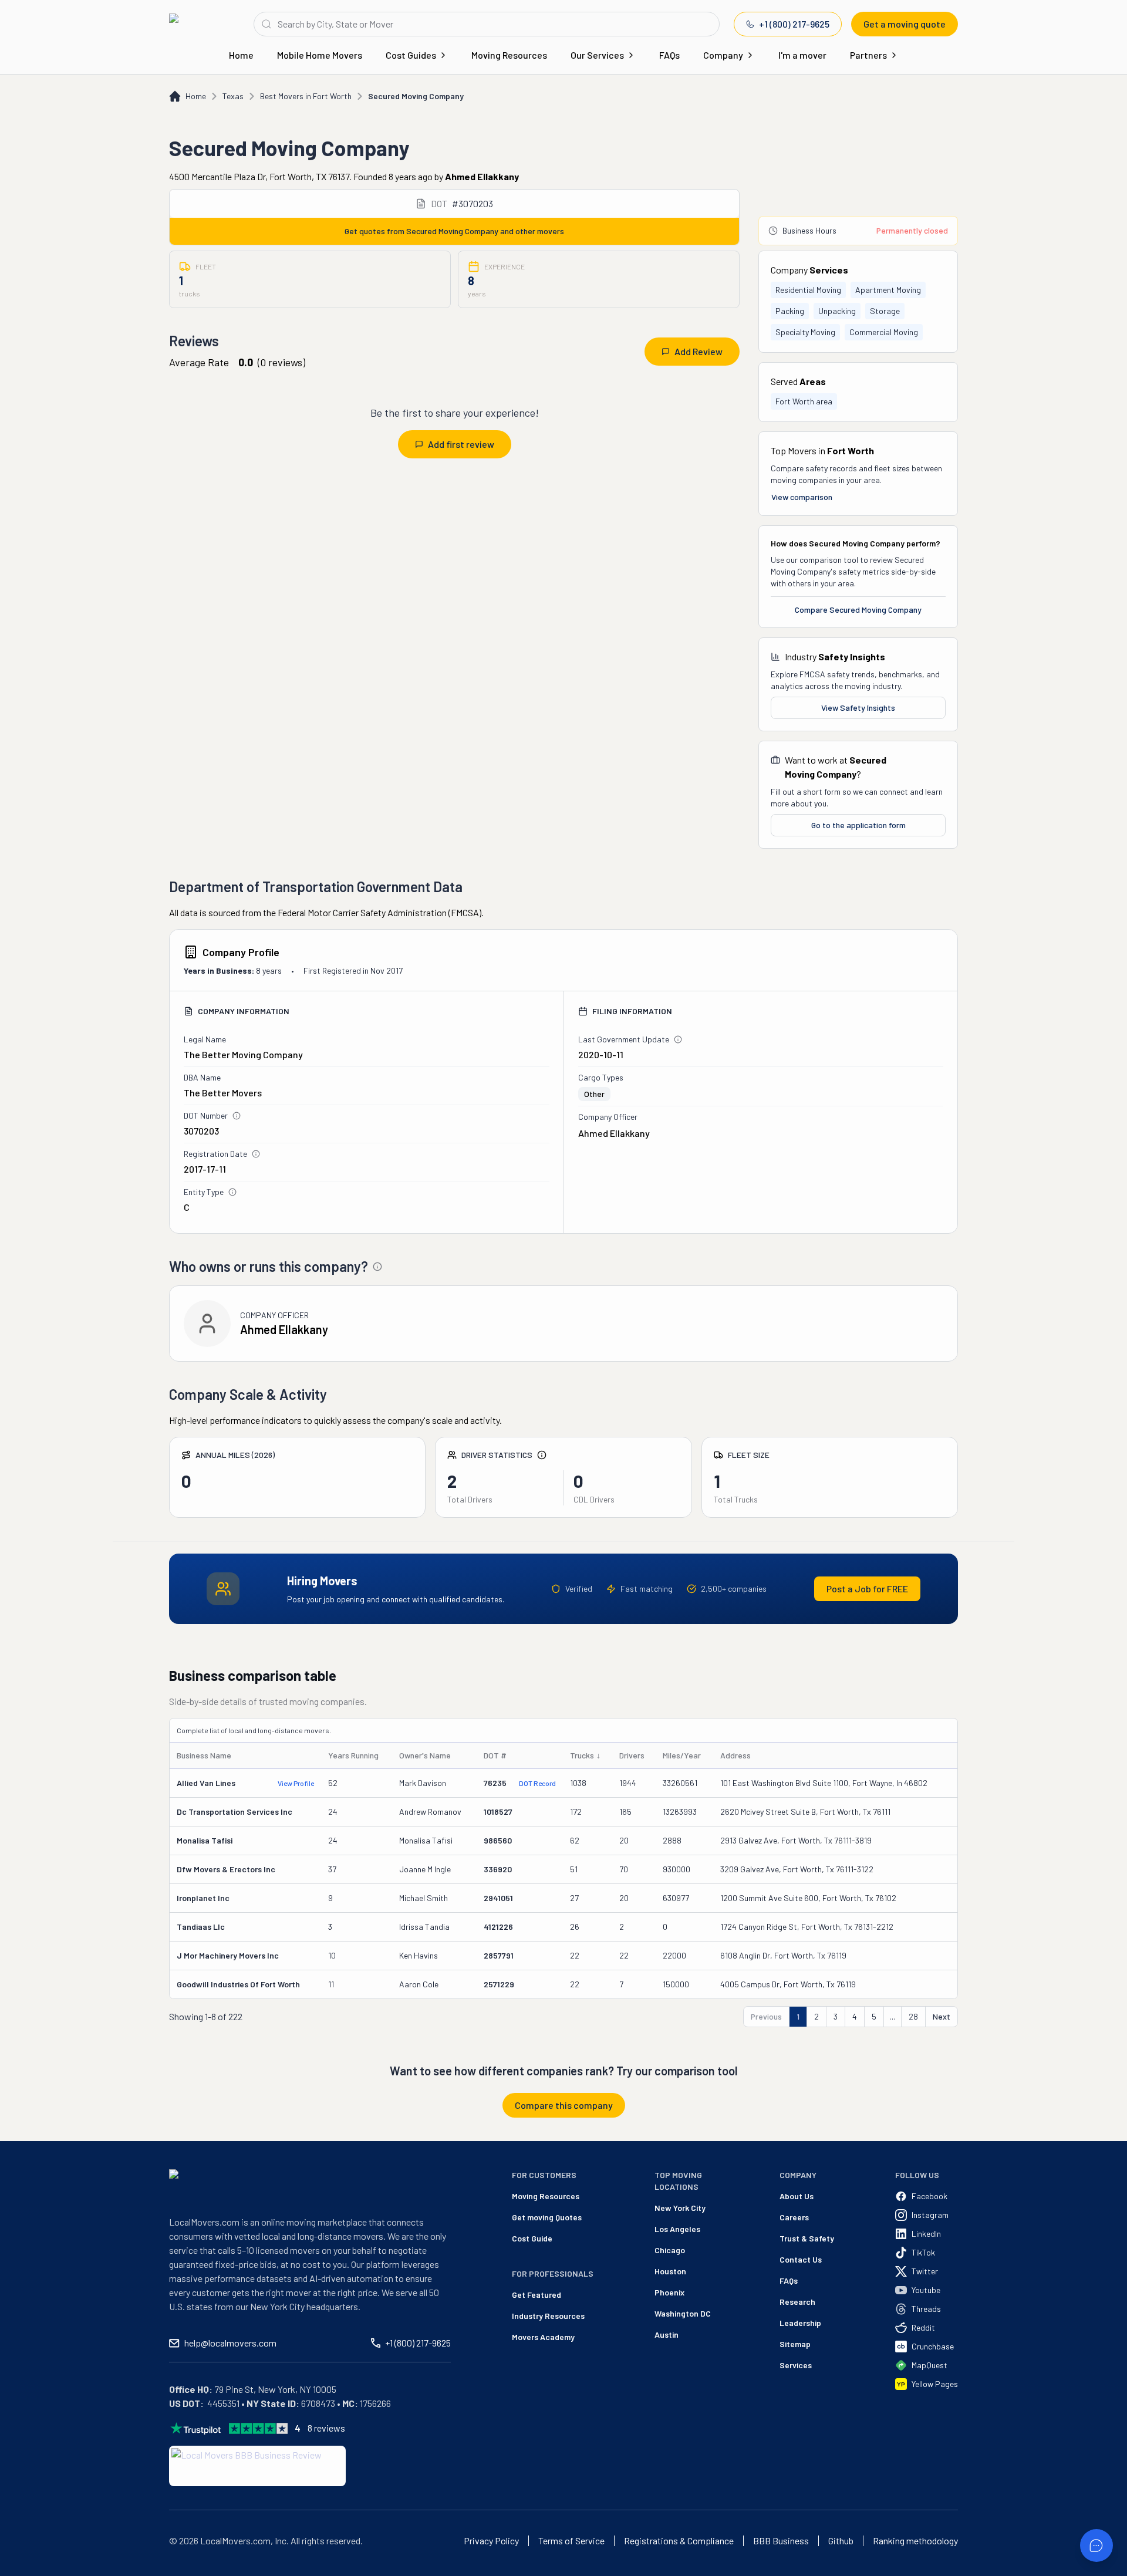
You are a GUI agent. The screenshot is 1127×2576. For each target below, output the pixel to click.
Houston (670, 2271)
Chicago (670, 2250)
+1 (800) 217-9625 (794, 24)
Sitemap (795, 2344)
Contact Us (801, 2259)
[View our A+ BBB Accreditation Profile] (257, 2466)
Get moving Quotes (547, 2217)
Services (796, 2365)
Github (841, 2541)
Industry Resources (548, 2316)
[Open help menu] (1096, 2545)
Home (241, 55)
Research (797, 2302)
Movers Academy (543, 2337)
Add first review (461, 444)
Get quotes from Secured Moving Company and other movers (454, 231)
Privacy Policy (491, 2541)
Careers (794, 2217)
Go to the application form (858, 825)
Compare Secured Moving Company (858, 610)
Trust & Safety (807, 2238)
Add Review (699, 351)
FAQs (669, 55)
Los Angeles (677, 2229)
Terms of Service (571, 2541)
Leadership (800, 2323)
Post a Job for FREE (867, 1589)
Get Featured (536, 2295)
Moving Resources (509, 55)
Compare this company (564, 2105)
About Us (797, 2196)
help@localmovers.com (230, 2343)
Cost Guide (532, 2238)
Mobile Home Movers (320, 55)
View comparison (802, 497)
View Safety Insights (858, 708)
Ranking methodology (915, 2541)
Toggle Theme (27, 2569)
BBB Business (781, 2541)
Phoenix (669, 2292)
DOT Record (537, 1783)
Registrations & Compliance (679, 2541)
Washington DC (683, 2313)
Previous (766, 2016)
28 (913, 2016)
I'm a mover (802, 55)
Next (942, 2016)
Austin (667, 2334)
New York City (680, 2208)
